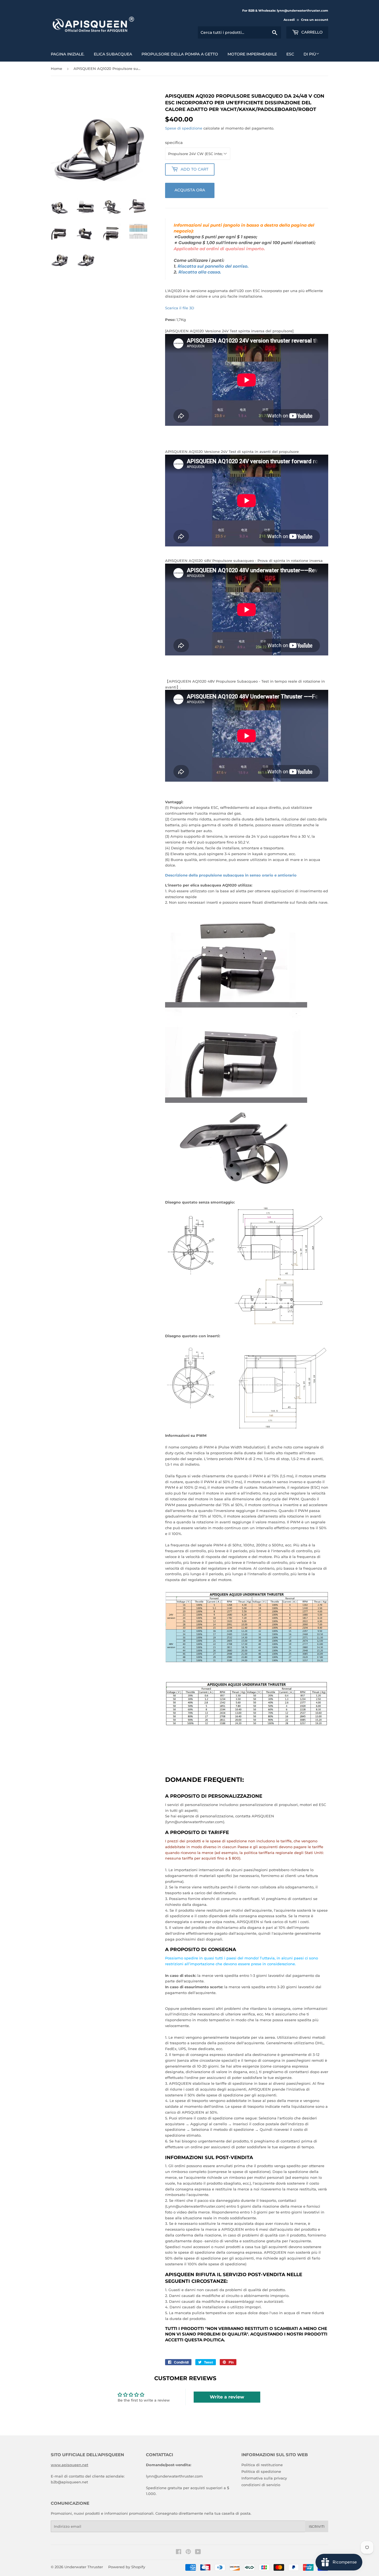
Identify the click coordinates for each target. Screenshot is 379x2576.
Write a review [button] (227, 2397)
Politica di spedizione (261, 2471)
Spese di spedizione (184, 128)
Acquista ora (190, 190)
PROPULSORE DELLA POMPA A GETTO (180, 54)
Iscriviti (317, 2526)
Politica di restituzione (262, 2465)
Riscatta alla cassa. (200, 272)
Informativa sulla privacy (264, 2478)
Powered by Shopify (127, 2567)
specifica (174, 143)
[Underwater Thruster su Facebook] (179, 2552)
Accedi (289, 20)
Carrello (311, 32)
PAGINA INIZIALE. (68, 54)
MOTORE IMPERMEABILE (252, 54)
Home (56, 69)
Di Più (310, 54)
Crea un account (315, 20)
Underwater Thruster (84, 2567)
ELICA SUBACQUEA (113, 54)
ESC (290, 54)
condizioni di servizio (261, 2485)
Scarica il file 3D (180, 308)
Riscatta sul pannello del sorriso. (213, 266)
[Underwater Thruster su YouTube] (198, 2552)
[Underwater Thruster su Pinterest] (188, 2552)
